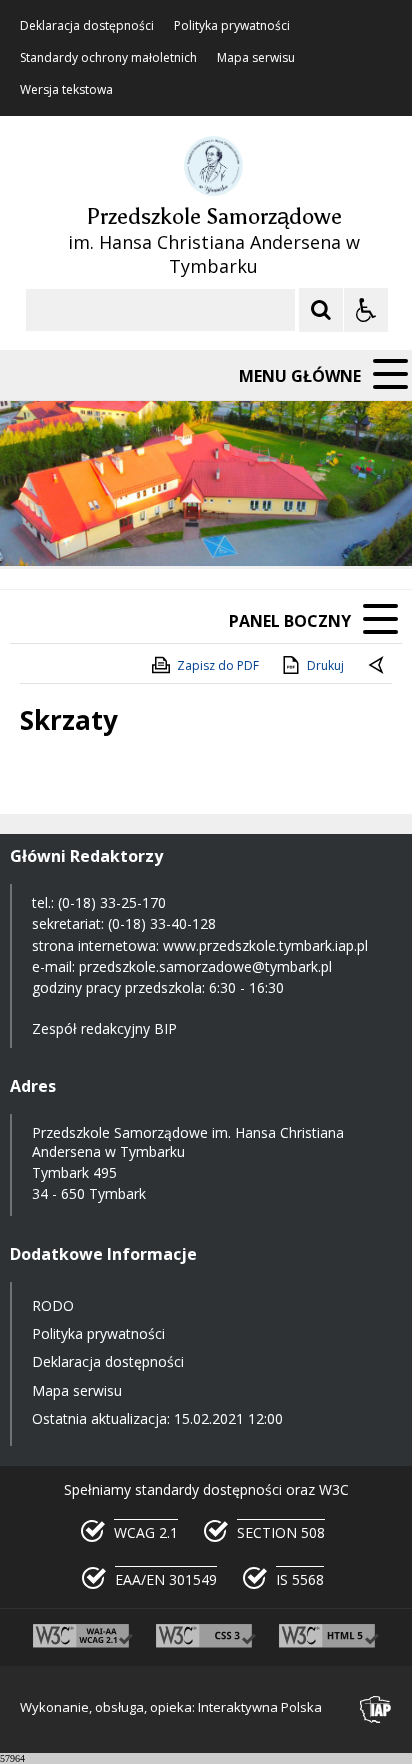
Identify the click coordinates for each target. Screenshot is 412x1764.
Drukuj (325, 665)
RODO (53, 1305)
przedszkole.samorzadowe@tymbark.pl (205, 966)
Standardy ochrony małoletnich (108, 58)
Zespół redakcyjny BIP (104, 1028)
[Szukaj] (321, 310)
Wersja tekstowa (66, 90)
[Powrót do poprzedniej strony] (378, 666)
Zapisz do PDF (218, 665)
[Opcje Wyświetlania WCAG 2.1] (366, 310)
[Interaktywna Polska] (376, 1709)
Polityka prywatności (232, 26)
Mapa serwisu (256, 58)
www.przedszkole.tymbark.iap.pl (265, 945)
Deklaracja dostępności (87, 26)
